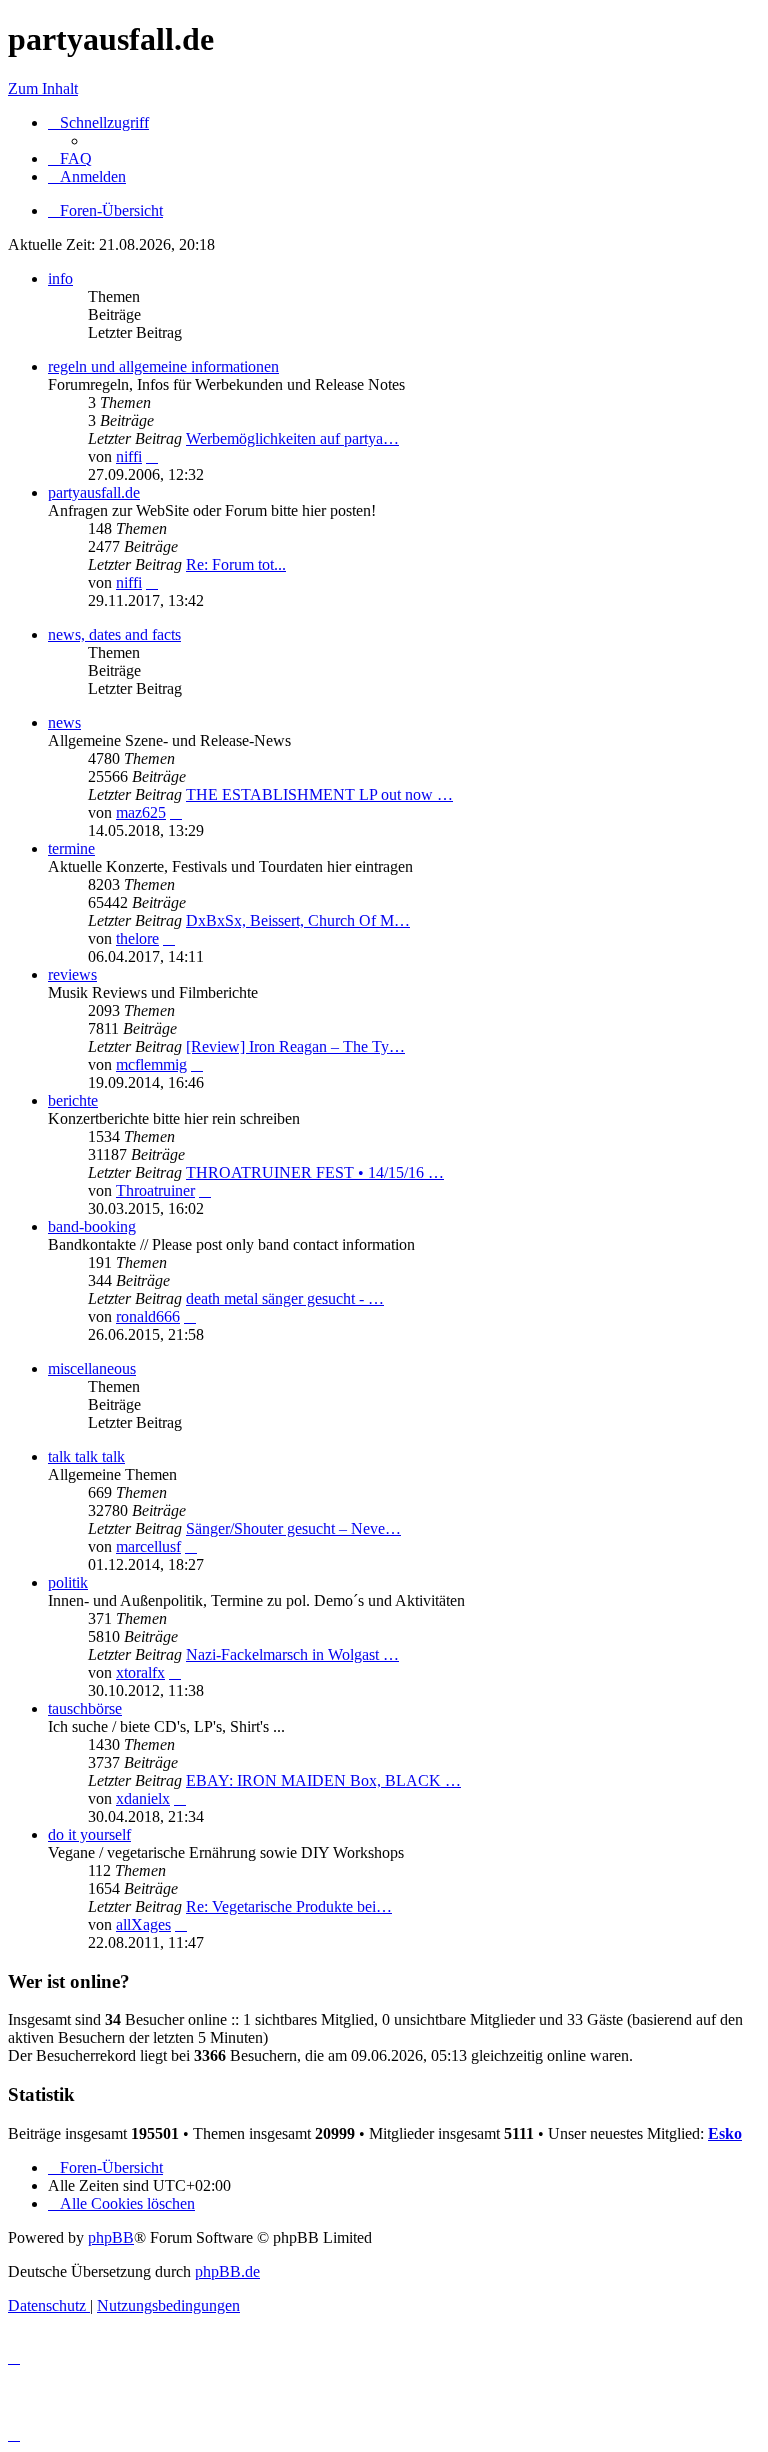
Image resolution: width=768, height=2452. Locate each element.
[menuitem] (70, 158)
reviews (72, 974)
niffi (129, 456)
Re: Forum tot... (236, 564)
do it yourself (89, 1834)
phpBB (111, 2237)
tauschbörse (85, 1708)
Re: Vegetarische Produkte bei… (289, 1906)
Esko (725, 2133)
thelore (137, 938)
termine (71, 848)
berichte (73, 1100)
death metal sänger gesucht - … (285, 1298)
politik (68, 1582)
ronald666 (148, 1316)
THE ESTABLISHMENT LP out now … (319, 794)
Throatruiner (155, 1190)
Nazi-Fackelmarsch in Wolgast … (292, 1654)
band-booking (92, 1226)
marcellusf (148, 1546)
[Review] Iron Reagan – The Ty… (295, 1046)
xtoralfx (140, 1672)
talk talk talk (86, 1456)
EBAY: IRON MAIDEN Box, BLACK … (323, 1780)
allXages (143, 1924)
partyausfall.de (94, 492)
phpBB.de (227, 2271)
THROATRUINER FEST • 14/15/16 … (315, 1172)
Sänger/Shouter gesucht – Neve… (293, 1528)
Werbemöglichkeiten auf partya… (292, 438)
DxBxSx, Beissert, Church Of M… (298, 920)
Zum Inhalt (43, 88)
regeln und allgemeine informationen (163, 366)
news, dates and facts (114, 634)
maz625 (141, 812)
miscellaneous (92, 1368)
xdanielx (143, 1798)
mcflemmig (151, 1064)
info (60, 278)
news (64, 722)
